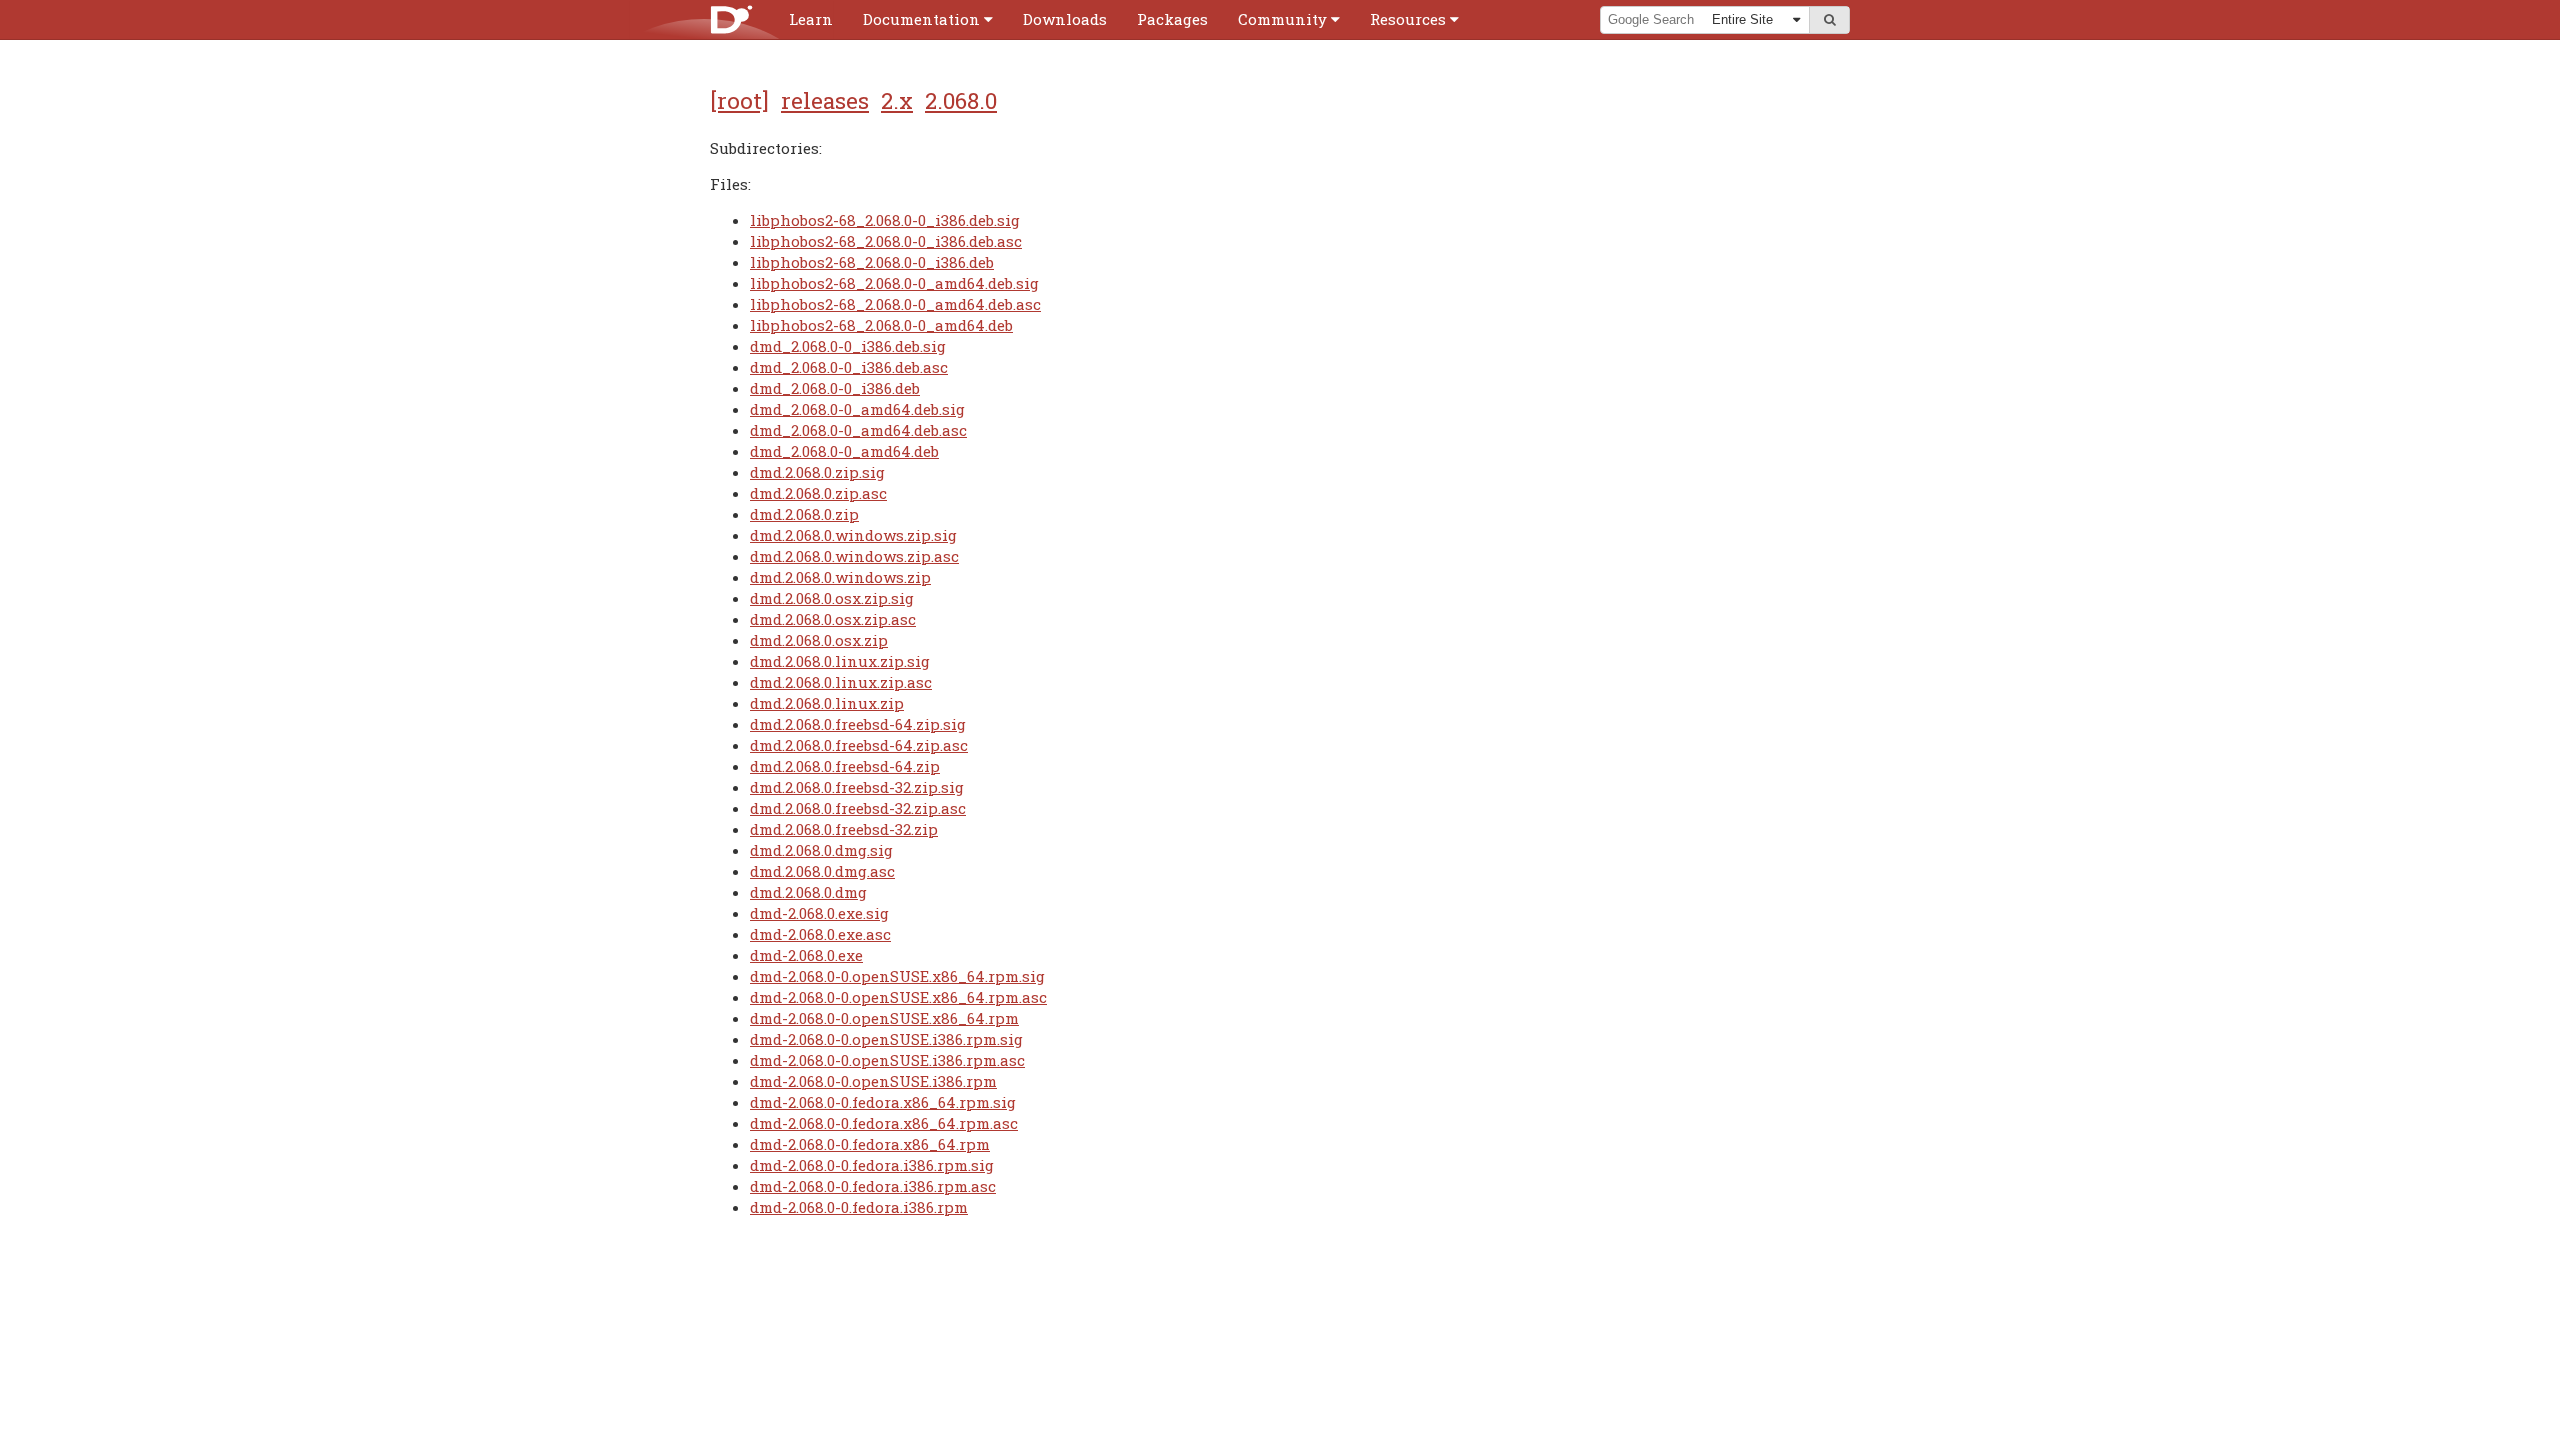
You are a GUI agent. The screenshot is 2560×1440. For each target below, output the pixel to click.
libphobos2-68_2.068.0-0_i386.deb (872, 262)
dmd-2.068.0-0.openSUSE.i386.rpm (873, 1081)
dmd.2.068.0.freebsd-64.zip (845, 766)
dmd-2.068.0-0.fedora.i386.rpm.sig (872, 1165)
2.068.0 (961, 100)
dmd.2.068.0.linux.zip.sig (840, 661)
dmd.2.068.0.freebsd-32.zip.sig (857, 787)
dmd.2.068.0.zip (804, 514)
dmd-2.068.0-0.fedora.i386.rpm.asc (873, 1186)
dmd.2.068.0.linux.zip (827, 703)
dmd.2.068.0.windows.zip (840, 577)
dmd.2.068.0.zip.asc (818, 493)
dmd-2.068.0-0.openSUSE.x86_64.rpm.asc (898, 997)
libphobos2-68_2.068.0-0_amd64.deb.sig (894, 283)
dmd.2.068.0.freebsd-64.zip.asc (859, 745)
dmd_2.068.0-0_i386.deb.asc (849, 367)
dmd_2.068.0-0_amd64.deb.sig (857, 409)
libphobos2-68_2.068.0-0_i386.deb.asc (886, 241)
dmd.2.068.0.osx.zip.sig (832, 598)
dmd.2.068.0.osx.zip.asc (833, 619)
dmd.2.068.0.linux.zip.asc (841, 682)
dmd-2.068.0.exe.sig (819, 913)
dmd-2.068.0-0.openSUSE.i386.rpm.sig (886, 1039)
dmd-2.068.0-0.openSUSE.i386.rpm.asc (887, 1060)
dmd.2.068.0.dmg (808, 892)
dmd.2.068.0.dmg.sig (821, 850)
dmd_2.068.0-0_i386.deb (835, 388)
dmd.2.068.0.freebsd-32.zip (844, 829)
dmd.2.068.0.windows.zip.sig (853, 535)
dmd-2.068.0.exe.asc (820, 934)
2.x (897, 100)
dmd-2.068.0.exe (806, 955)
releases (825, 100)
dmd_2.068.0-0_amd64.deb (844, 451)
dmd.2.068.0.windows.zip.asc (854, 556)
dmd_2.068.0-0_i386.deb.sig (848, 346)
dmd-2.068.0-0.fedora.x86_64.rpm (870, 1144)
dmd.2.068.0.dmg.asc (822, 871)
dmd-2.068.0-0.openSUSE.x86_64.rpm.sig (897, 976)
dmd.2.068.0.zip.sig (817, 472)
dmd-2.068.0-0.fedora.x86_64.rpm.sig (883, 1102)
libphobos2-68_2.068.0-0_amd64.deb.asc (895, 304)
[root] (739, 100)
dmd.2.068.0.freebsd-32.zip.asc (858, 808)
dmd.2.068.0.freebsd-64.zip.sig (858, 724)
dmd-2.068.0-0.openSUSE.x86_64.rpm (884, 1018)
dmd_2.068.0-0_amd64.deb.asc (858, 430)
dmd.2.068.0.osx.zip (819, 640)
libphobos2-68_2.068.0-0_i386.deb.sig (885, 220)
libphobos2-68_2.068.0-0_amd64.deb (881, 325)
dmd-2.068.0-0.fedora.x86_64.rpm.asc (884, 1123)
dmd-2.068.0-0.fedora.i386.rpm (859, 1207)
